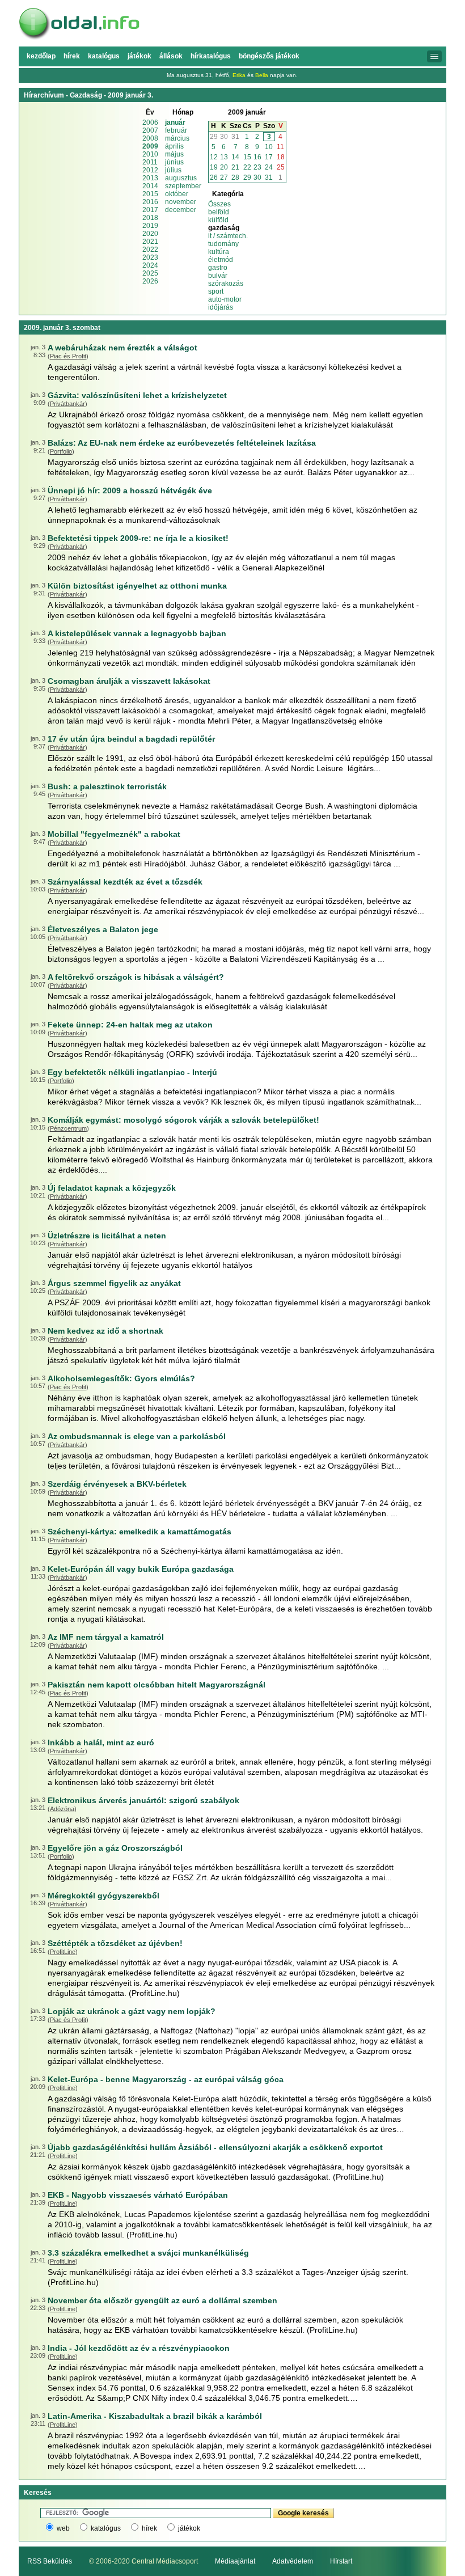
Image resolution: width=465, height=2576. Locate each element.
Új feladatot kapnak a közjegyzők (112, 1188)
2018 (150, 218)
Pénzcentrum (68, 1128)
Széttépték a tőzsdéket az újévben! (115, 1943)
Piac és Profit (68, 356)
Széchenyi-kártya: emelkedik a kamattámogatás (139, 1532)
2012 (150, 170)
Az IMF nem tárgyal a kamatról (106, 1637)
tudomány (223, 244)
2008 (150, 138)
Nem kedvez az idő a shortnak (105, 1331)
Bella (262, 75)
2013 (150, 178)
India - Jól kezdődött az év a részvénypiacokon (139, 2348)
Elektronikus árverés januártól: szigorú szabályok (143, 1800)
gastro (218, 268)
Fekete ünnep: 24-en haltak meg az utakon (130, 1025)
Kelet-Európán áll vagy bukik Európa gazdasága (141, 1569)
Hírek (72, 56)
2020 (150, 234)
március (177, 138)
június (174, 162)
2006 (150, 122)
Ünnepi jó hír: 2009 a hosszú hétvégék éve (130, 490)
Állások (171, 56)
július (173, 170)
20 (224, 167)
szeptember (183, 186)
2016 (150, 202)
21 (235, 167)
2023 (150, 257)
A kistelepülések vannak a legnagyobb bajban (137, 633)
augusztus (181, 178)
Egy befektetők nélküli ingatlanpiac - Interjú (132, 1072)
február (176, 130)
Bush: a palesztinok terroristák (107, 786)
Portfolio (61, 451)
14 (235, 157)
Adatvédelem (293, 2561)
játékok (189, 2528)
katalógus (106, 2528)
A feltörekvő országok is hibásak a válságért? (136, 977)
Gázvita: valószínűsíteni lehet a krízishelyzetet (137, 395)
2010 (150, 154)
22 (247, 167)
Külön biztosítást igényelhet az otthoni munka (137, 586)
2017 (150, 210)
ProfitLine (63, 1952)
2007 (150, 130)
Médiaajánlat (235, 2561)
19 (214, 167)
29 (214, 137)
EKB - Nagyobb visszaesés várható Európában (138, 2195)
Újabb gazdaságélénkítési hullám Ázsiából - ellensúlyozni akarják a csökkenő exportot (215, 2147)
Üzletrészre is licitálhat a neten (107, 1236)
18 (281, 157)
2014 (150, 186)
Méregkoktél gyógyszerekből (103, 1896)
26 (214, 177)
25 (281, 167)
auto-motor (225, 299)
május (174, 154)
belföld (219, 212)
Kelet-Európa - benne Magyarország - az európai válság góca (166, 2079)
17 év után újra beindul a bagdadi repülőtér (131, 739)
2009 (150, 146)
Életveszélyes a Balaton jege (103, 929)
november (181, 202)
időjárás (221, 307)
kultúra (219, 252)
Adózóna (62, 1809)
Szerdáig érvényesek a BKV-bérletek (117, 1484)
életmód (221, 260)
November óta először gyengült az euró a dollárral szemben (162, 2300)
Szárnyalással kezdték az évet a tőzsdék (125, 882)
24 (269, 167)
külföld (218, 220)
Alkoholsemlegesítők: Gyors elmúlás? (121, 1378)
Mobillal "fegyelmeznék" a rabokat (114, 834)
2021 (150, 242)
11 (280, 147)
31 (235, 137)
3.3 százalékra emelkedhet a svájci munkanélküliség (148, 2253)
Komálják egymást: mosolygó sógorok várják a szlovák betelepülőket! (183, 1120)
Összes (219, 204)
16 (257, 157)
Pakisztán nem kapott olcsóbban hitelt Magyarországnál (157, 1685)
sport (216, 291)
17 (269, 157)
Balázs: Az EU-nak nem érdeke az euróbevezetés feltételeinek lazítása (182, 443)
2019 (150, 226)
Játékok (139, 56)
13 (224, 157)
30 (224, 137)
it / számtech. (228, 236)
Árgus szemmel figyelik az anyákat (114, 1283)
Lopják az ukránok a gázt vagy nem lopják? (132, 2011)
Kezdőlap (41, 56)
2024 (150, 265)
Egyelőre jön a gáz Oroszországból (115, 1848)
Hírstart (341, 2561)
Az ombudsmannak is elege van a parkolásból (137, 1436)
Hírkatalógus (211, 56)
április (174, 146)
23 (257, 167)
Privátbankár (67, 404)
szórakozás (226, 284)
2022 (150, 249)
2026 (150, 281)
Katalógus (104, 56)
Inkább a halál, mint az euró (101, 1742)
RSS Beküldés (50, 2561)
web (63, 2528)
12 (214, 157)
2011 (150, 162)
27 (224, 177)
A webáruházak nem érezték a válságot (122, 348)
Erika (239, 75)
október (177, 194)
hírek (149, 2528)
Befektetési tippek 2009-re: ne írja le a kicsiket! (138, 538)
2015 (150, 194)
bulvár (218, 276)
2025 (150, 273)
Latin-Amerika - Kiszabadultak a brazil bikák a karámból (155, 2416)
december (181, 210)
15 (247, 157)
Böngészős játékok (269, 56)
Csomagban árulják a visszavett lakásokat (129, 681)
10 (269, 147)
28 (235, 177)
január (175, 122)
